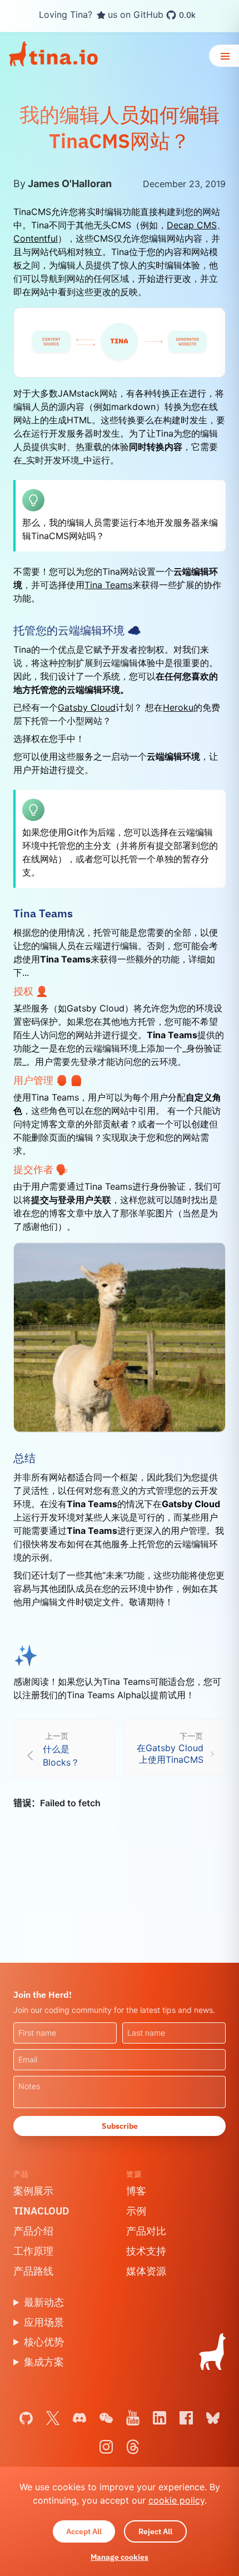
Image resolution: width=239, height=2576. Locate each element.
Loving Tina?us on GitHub (117, 15)
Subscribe (120, 2126)
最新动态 (44, 2302)
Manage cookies (120, 2557)
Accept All (84, 2531)
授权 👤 (31, 991)
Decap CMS (192, 225)
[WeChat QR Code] (106, 2418)
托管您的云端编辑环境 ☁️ (77, 630)
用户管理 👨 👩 (48, 1080)
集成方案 (44, 2362)
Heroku (178, 707)
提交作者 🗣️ (41, 1169)
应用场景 (44, 2322)
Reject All (155, 2531)
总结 (24, 1458)
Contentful (36, 238)
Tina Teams (108, 585)
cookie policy (176, 2500)
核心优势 (44, 2342)
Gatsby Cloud (87, 707)
